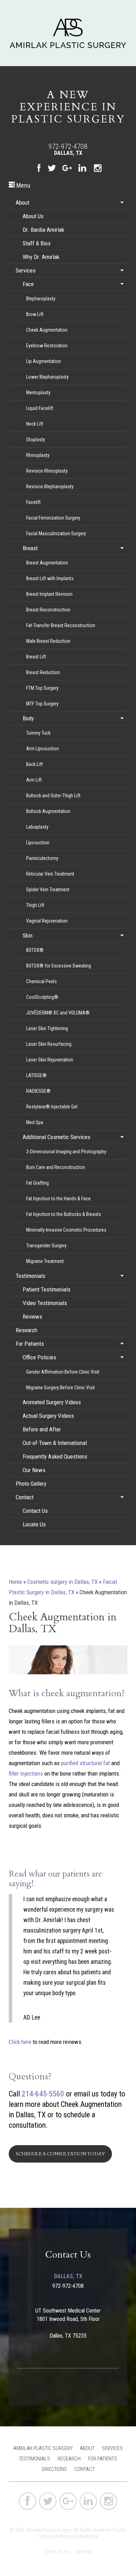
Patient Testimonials (47, 1289)
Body (28, 718)
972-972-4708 (68, 147)
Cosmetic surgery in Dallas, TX (62, 1582)
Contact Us (35, 1511)
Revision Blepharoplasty (50, 487)
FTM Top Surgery (42, 688)
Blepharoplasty (41, 299)
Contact (25, 1497)
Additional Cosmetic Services (56, 1137)
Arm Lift (34, 780)
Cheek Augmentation (47, 330)
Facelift (33, 502)
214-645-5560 (43, 2094)
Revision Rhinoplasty (47, 471)
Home (15, 1582)
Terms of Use (57, 2552)
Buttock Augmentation (48, 811)
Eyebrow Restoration (47, 346)
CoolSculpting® (42, 997)
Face (28, 284)
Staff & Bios (37, 243)
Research (27, 1330)
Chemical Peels (41, 981)
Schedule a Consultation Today (60, 2154)
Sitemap (84, 2552)
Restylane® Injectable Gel (52, 1107)
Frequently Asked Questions (55, 1456)
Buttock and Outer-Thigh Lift (53, 796)
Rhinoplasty (38, 455)
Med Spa (35, 1122)
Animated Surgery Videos (52, 1402)
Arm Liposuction (43, 749)
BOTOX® (35, 950)
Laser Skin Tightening (47, 1028)
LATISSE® (36, 1075)
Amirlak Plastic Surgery (43, 2448)
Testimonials (31, 1276)
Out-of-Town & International (55, 1443)
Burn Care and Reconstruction (56, 1167)
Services (26, 270)
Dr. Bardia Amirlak (43, 230)
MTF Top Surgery (42, 704)
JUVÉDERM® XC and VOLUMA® (58, 1013)
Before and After (42, 1429)
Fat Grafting (37, 1183)
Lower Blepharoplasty (47, 377)
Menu (23, 185)
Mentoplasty (38, 393)
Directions (54, 2469)
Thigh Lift (35, 905)
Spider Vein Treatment (48, 890)
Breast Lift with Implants (50, 578)
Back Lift (35, 764)
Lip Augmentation (44, 361)
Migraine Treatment (45, 1261)
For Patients (30, 1344)
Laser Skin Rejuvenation (50, 1060)
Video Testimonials (45, 1303)
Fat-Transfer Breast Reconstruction (61, 625)
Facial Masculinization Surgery (56, 534)
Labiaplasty (37, 827)
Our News (34, 1470)
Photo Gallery (31, 1484)
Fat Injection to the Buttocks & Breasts (64, 1214)
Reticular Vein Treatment (50, 874)
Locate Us (34, 1524)
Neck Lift (35, 424)
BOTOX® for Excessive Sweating (59, 966)
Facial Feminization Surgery (53, 518)
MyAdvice (89, 2536)
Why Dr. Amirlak (41, 257)
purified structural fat (85, 1763)
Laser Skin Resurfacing (49, 1044)
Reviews (32, 1317)
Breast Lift (36, 657)
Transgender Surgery (46, 1246)
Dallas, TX (68, 153)
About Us (33, 216)
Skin (28, 935)
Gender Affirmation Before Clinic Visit (63, 1372)
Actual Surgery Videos (48, 1416)
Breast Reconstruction (48, 610)
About (22, 203)
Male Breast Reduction (48, 641)
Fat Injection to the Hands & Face (58, 1199)
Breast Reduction (43, 672)
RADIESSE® (38, 1091)
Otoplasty (36, 440)
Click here (20, 2042)
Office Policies (39, 1357)
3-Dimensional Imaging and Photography (66, 1152)
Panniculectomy (42, 858)
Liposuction (38, 843)
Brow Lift (35, 314)
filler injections (26, 1773)
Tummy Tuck (38, 733)
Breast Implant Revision (49, 594)
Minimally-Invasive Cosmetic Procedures (66, 1230)
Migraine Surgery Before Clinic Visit (61, 1388)
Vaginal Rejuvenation (47, 921)
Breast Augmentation (47, 563)
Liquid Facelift (40, 408)
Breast (30, 548)
